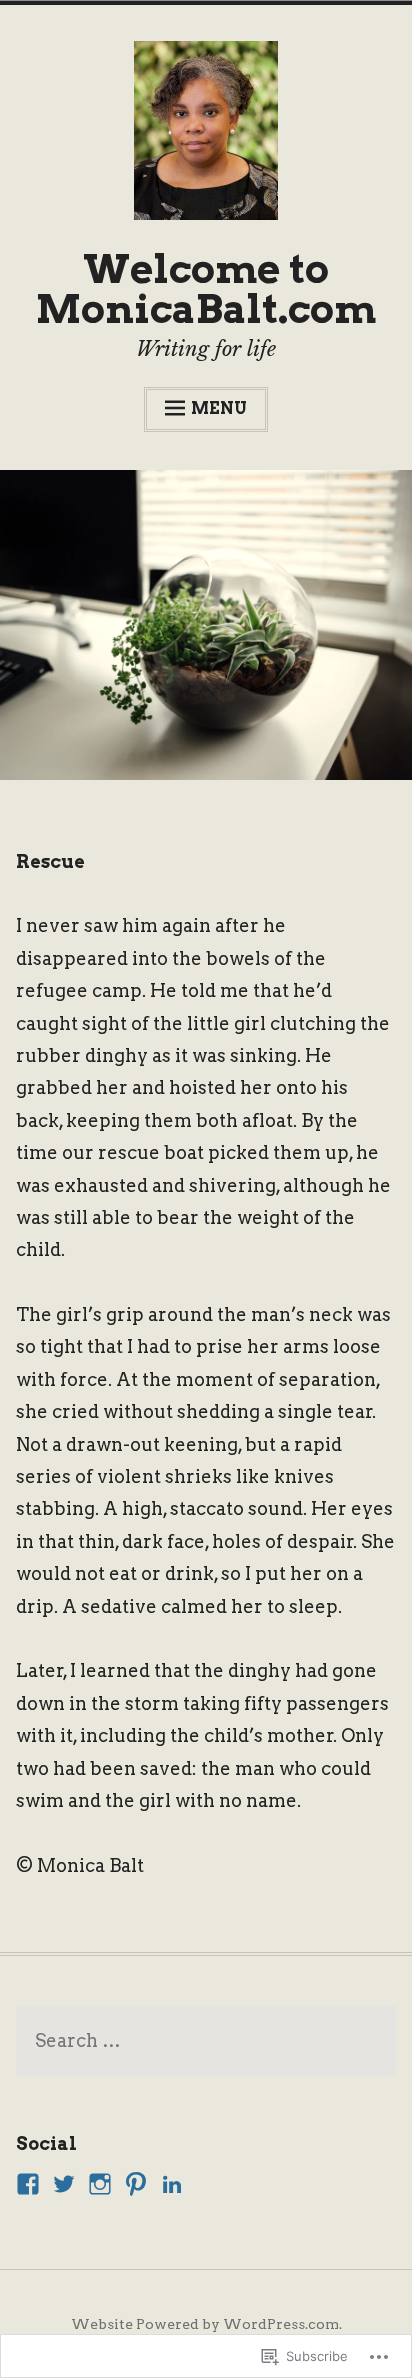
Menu (219, 408)
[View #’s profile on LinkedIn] (172, 2184)
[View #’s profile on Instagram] (100, 2184)
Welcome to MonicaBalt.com (206, 289)
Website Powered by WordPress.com (205, 2324)
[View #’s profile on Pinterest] (136, 2184)
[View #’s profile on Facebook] (28, 2184)
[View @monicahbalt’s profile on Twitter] (64, 2184)
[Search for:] (205, 2042)
